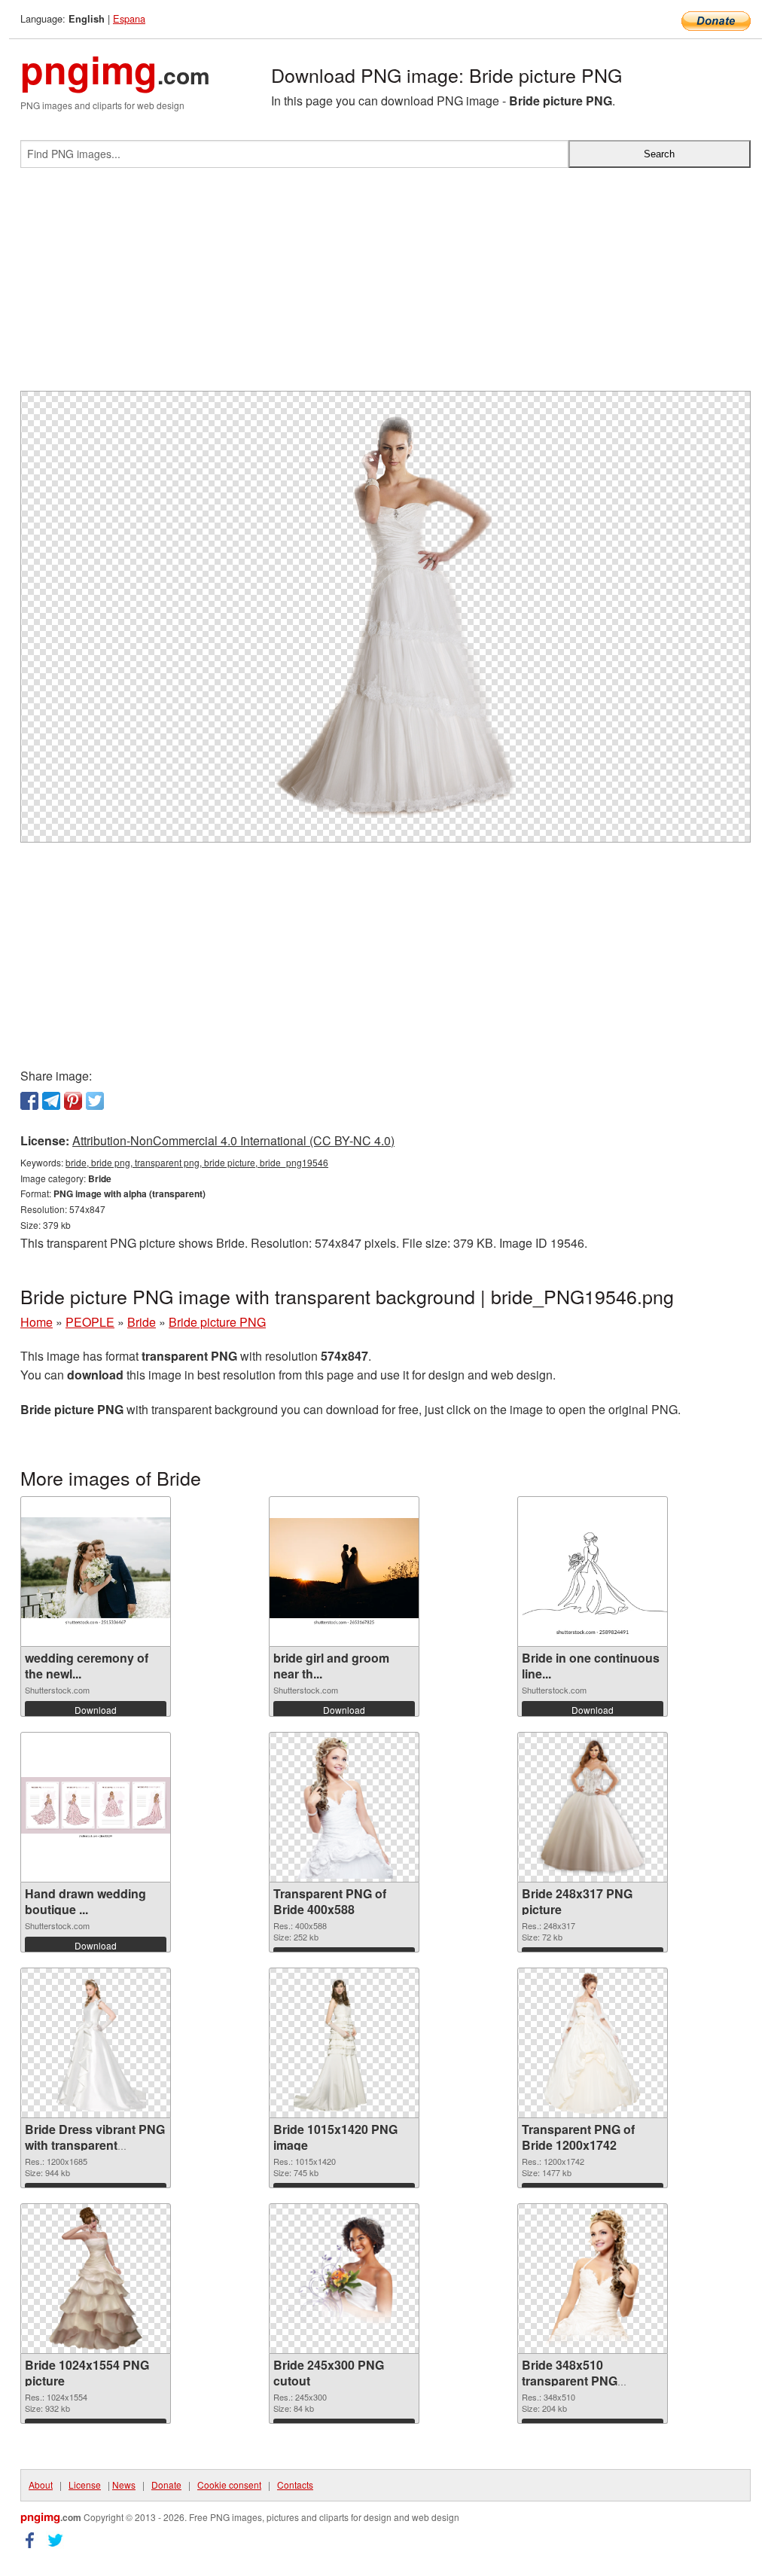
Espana (129, 18)
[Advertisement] (385, 285)
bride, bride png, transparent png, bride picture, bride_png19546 (197, 1162)
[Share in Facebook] (29, 1101)
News (124, 2485)
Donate (166, 2485)
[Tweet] (95, 1101)
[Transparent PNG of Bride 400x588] (344, 1807)
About (41, 2485)
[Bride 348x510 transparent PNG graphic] (592, 2279)
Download (96, 1710)
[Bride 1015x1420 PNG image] (344, 2043)
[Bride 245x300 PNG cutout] (344, 2279)
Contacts (295, 2485)
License (85, 2485)
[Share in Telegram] (51, 1101)
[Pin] (73, 1101)
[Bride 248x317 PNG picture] (593, 1807)
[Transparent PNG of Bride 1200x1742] (593, 2043)
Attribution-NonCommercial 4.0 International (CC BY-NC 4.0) (233, 1140)
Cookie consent (229, 2485)
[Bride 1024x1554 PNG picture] (96, 2279)
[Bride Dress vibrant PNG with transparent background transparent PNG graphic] (96, 2043)
